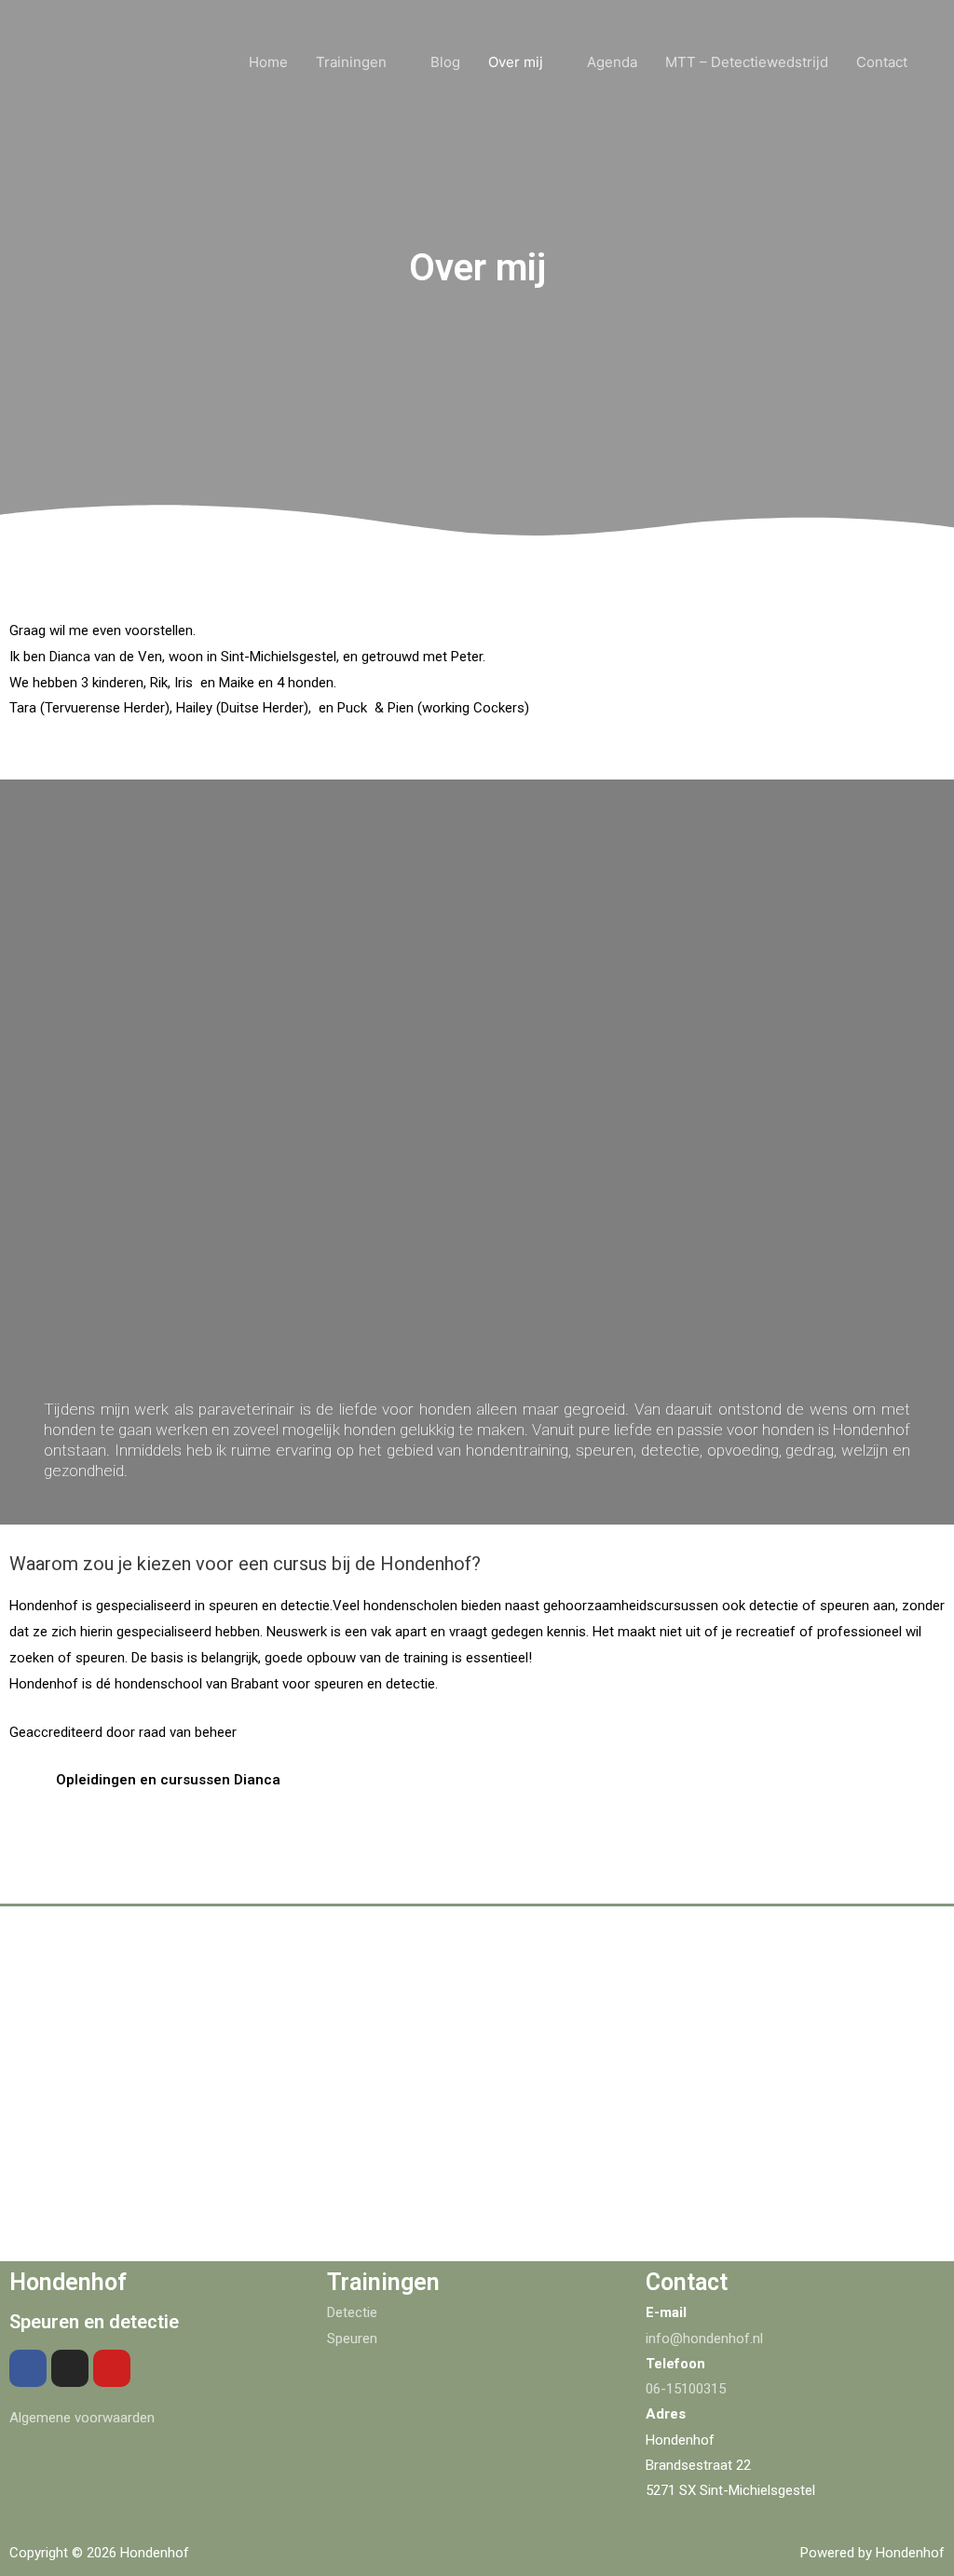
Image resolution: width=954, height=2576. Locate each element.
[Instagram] (70, 2368)
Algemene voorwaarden (82, 2418)
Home (268, 62)
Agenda (612, 62)
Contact (882, 62)
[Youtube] (112, 2368)
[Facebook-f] (28, 2368)
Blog (445, 62)
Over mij (516, 62)
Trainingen (351, 62)
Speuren (352, 2339)
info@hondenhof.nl (704, 2339)
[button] (477, 1780)
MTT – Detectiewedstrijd (747, 62)
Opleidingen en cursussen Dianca (168, 1780)
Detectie (352, 2312)
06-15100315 (686, 2389)
